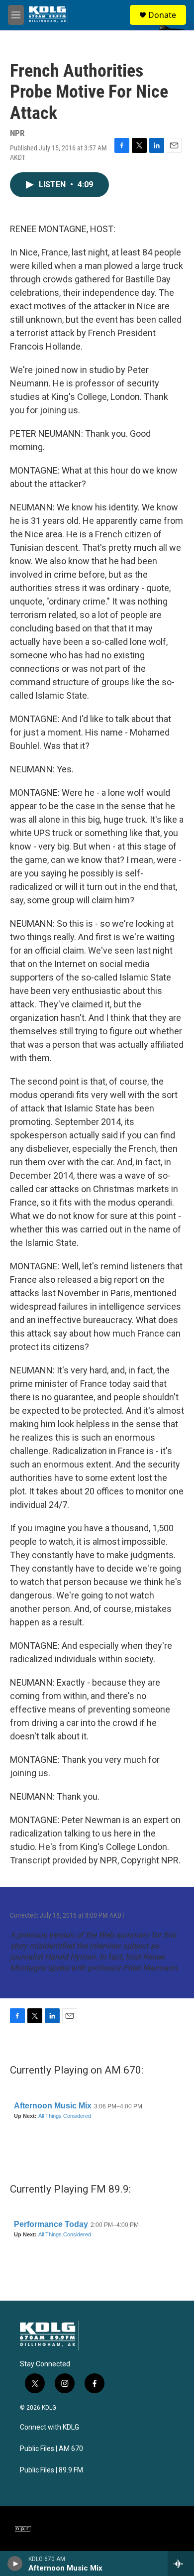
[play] (15, 2564)
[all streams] (181, 2564)
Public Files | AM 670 (51, 2449)
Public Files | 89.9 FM (51, 2470)
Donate (162, 15)
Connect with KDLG (49, 2427)
